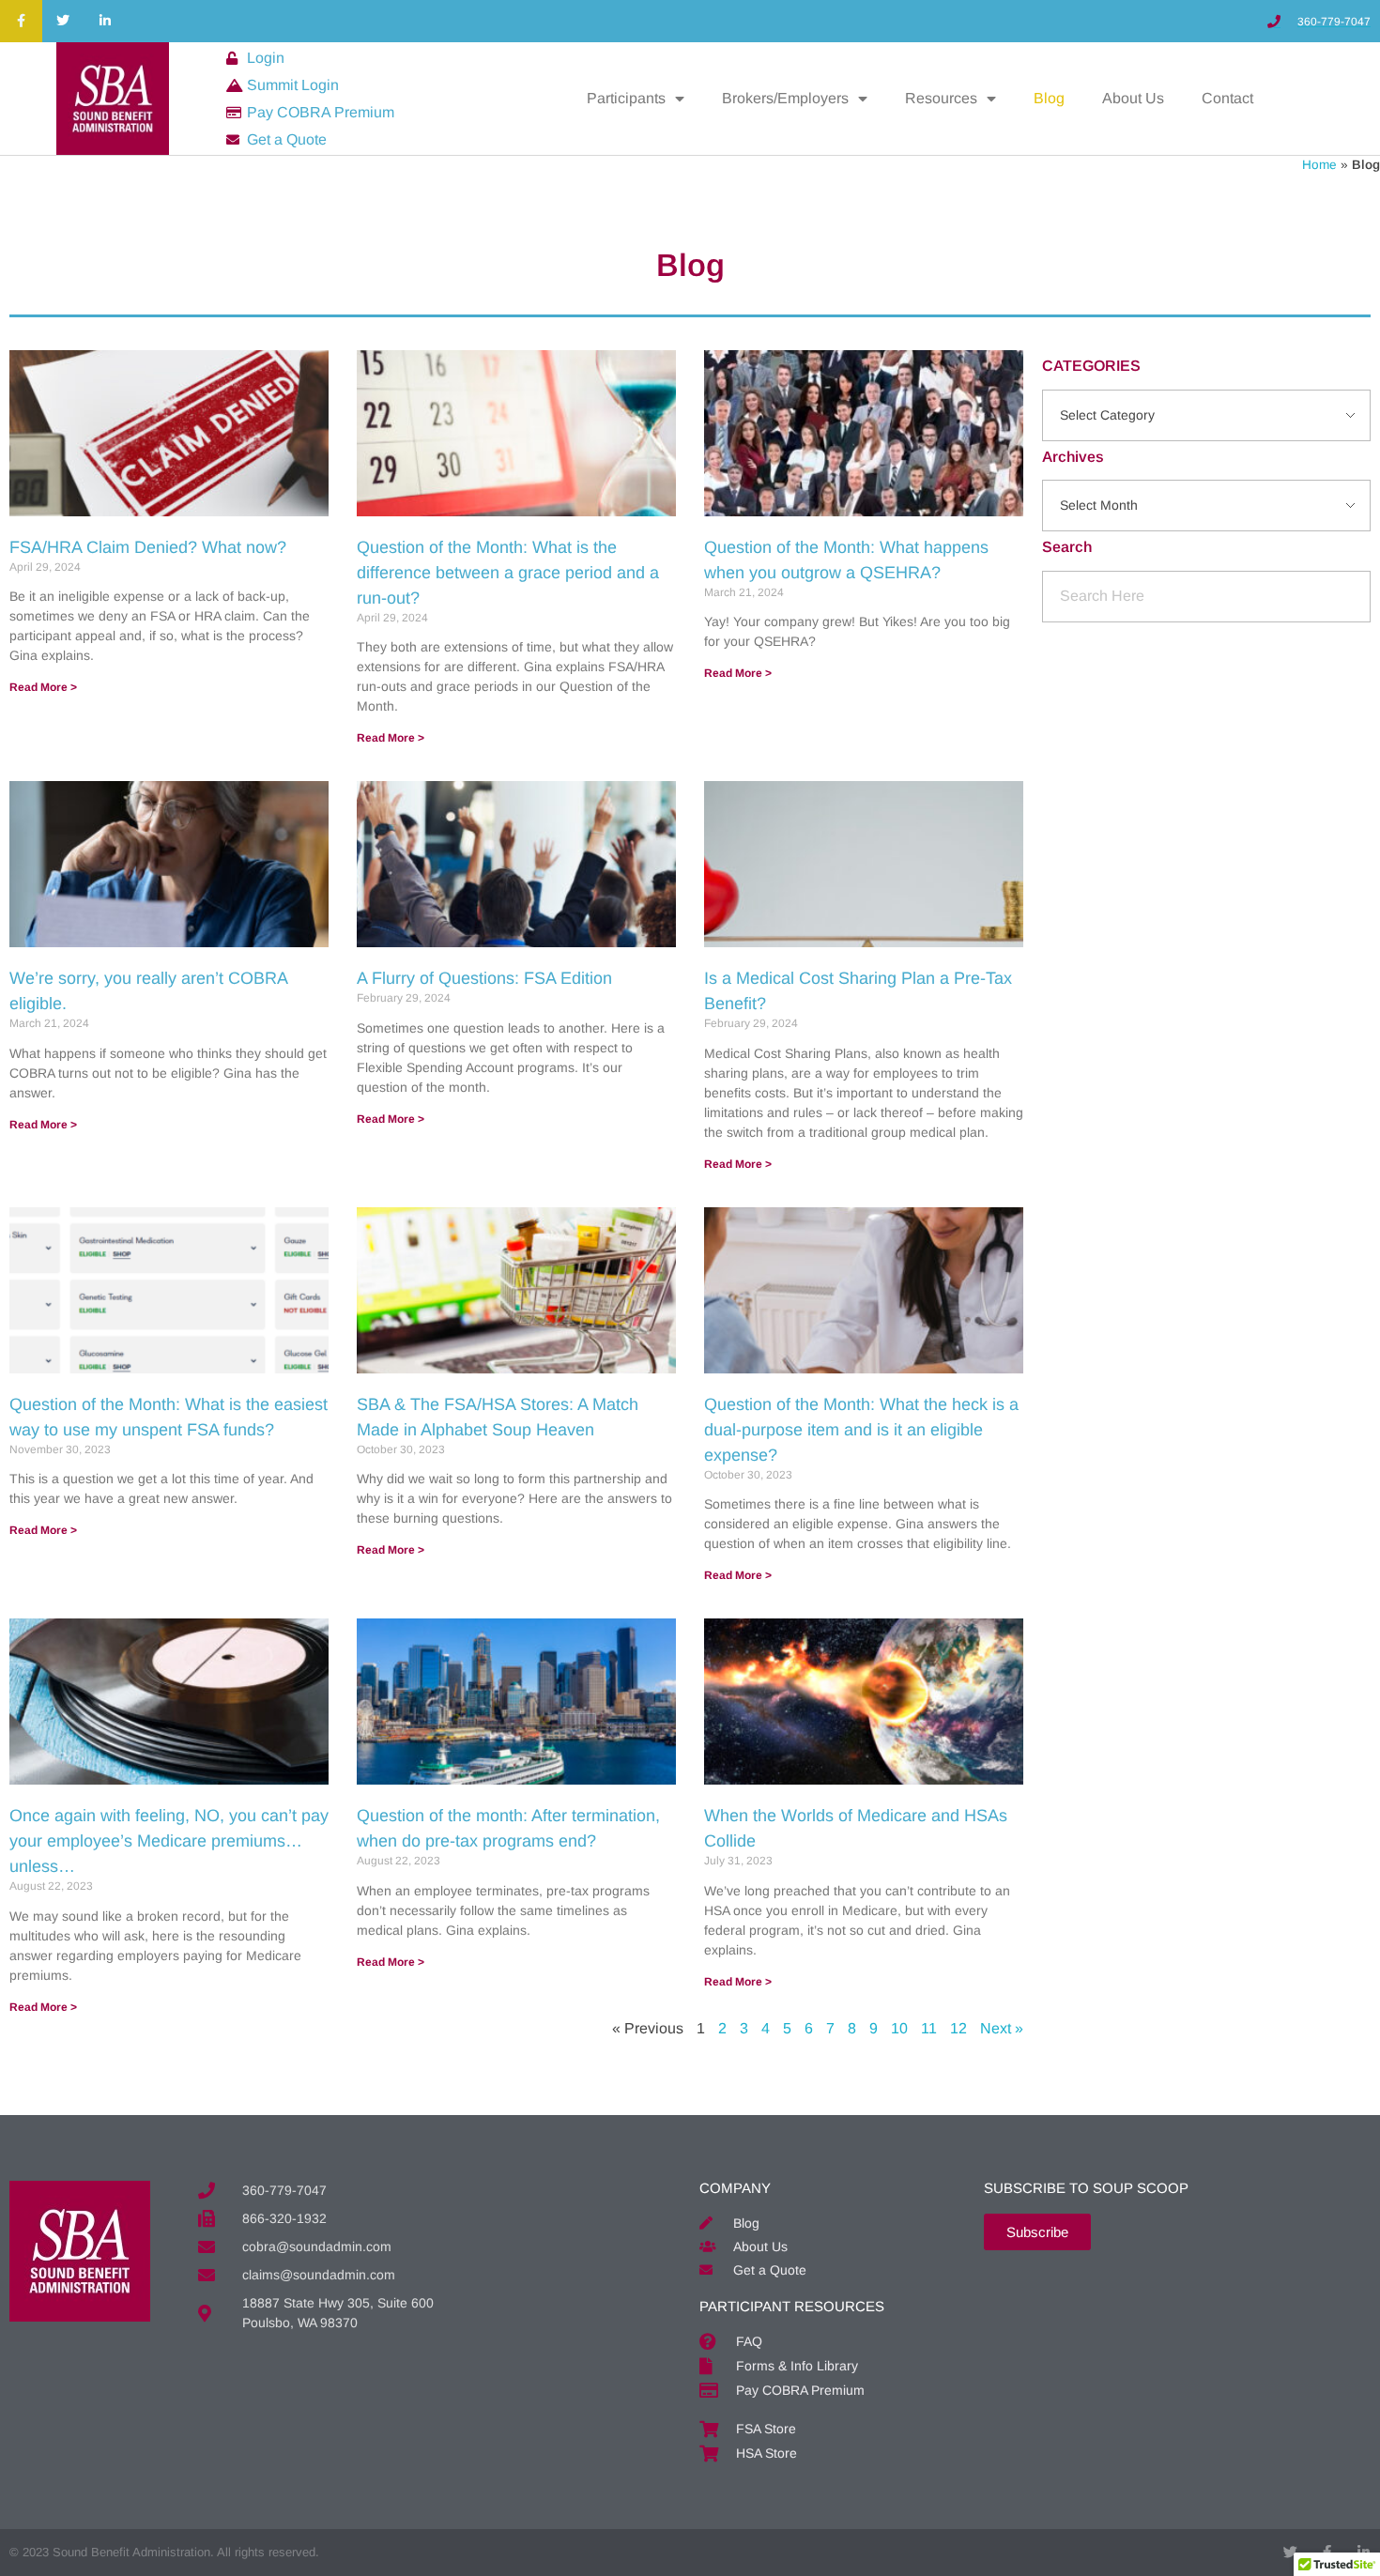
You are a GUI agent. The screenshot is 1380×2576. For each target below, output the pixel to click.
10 (899, 2028)
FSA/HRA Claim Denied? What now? (148, 547)
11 (929, 2028)
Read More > (43, 687)
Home (1319, 165)
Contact (1227, 98)
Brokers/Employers (785, 98)
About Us (1133, 98)
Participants (626, 98)
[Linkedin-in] (106, 21)
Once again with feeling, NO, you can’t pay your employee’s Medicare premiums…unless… (169, 1841)
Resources (941, 98)
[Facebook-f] (21, 21)
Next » (1002, 2028)
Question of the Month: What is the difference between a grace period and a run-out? (508, 573)
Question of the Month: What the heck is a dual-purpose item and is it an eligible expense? (861, 1430)
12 (958, 2028)
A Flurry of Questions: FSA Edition (484, 978)
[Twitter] (63, 21)
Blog (1049, 98)
